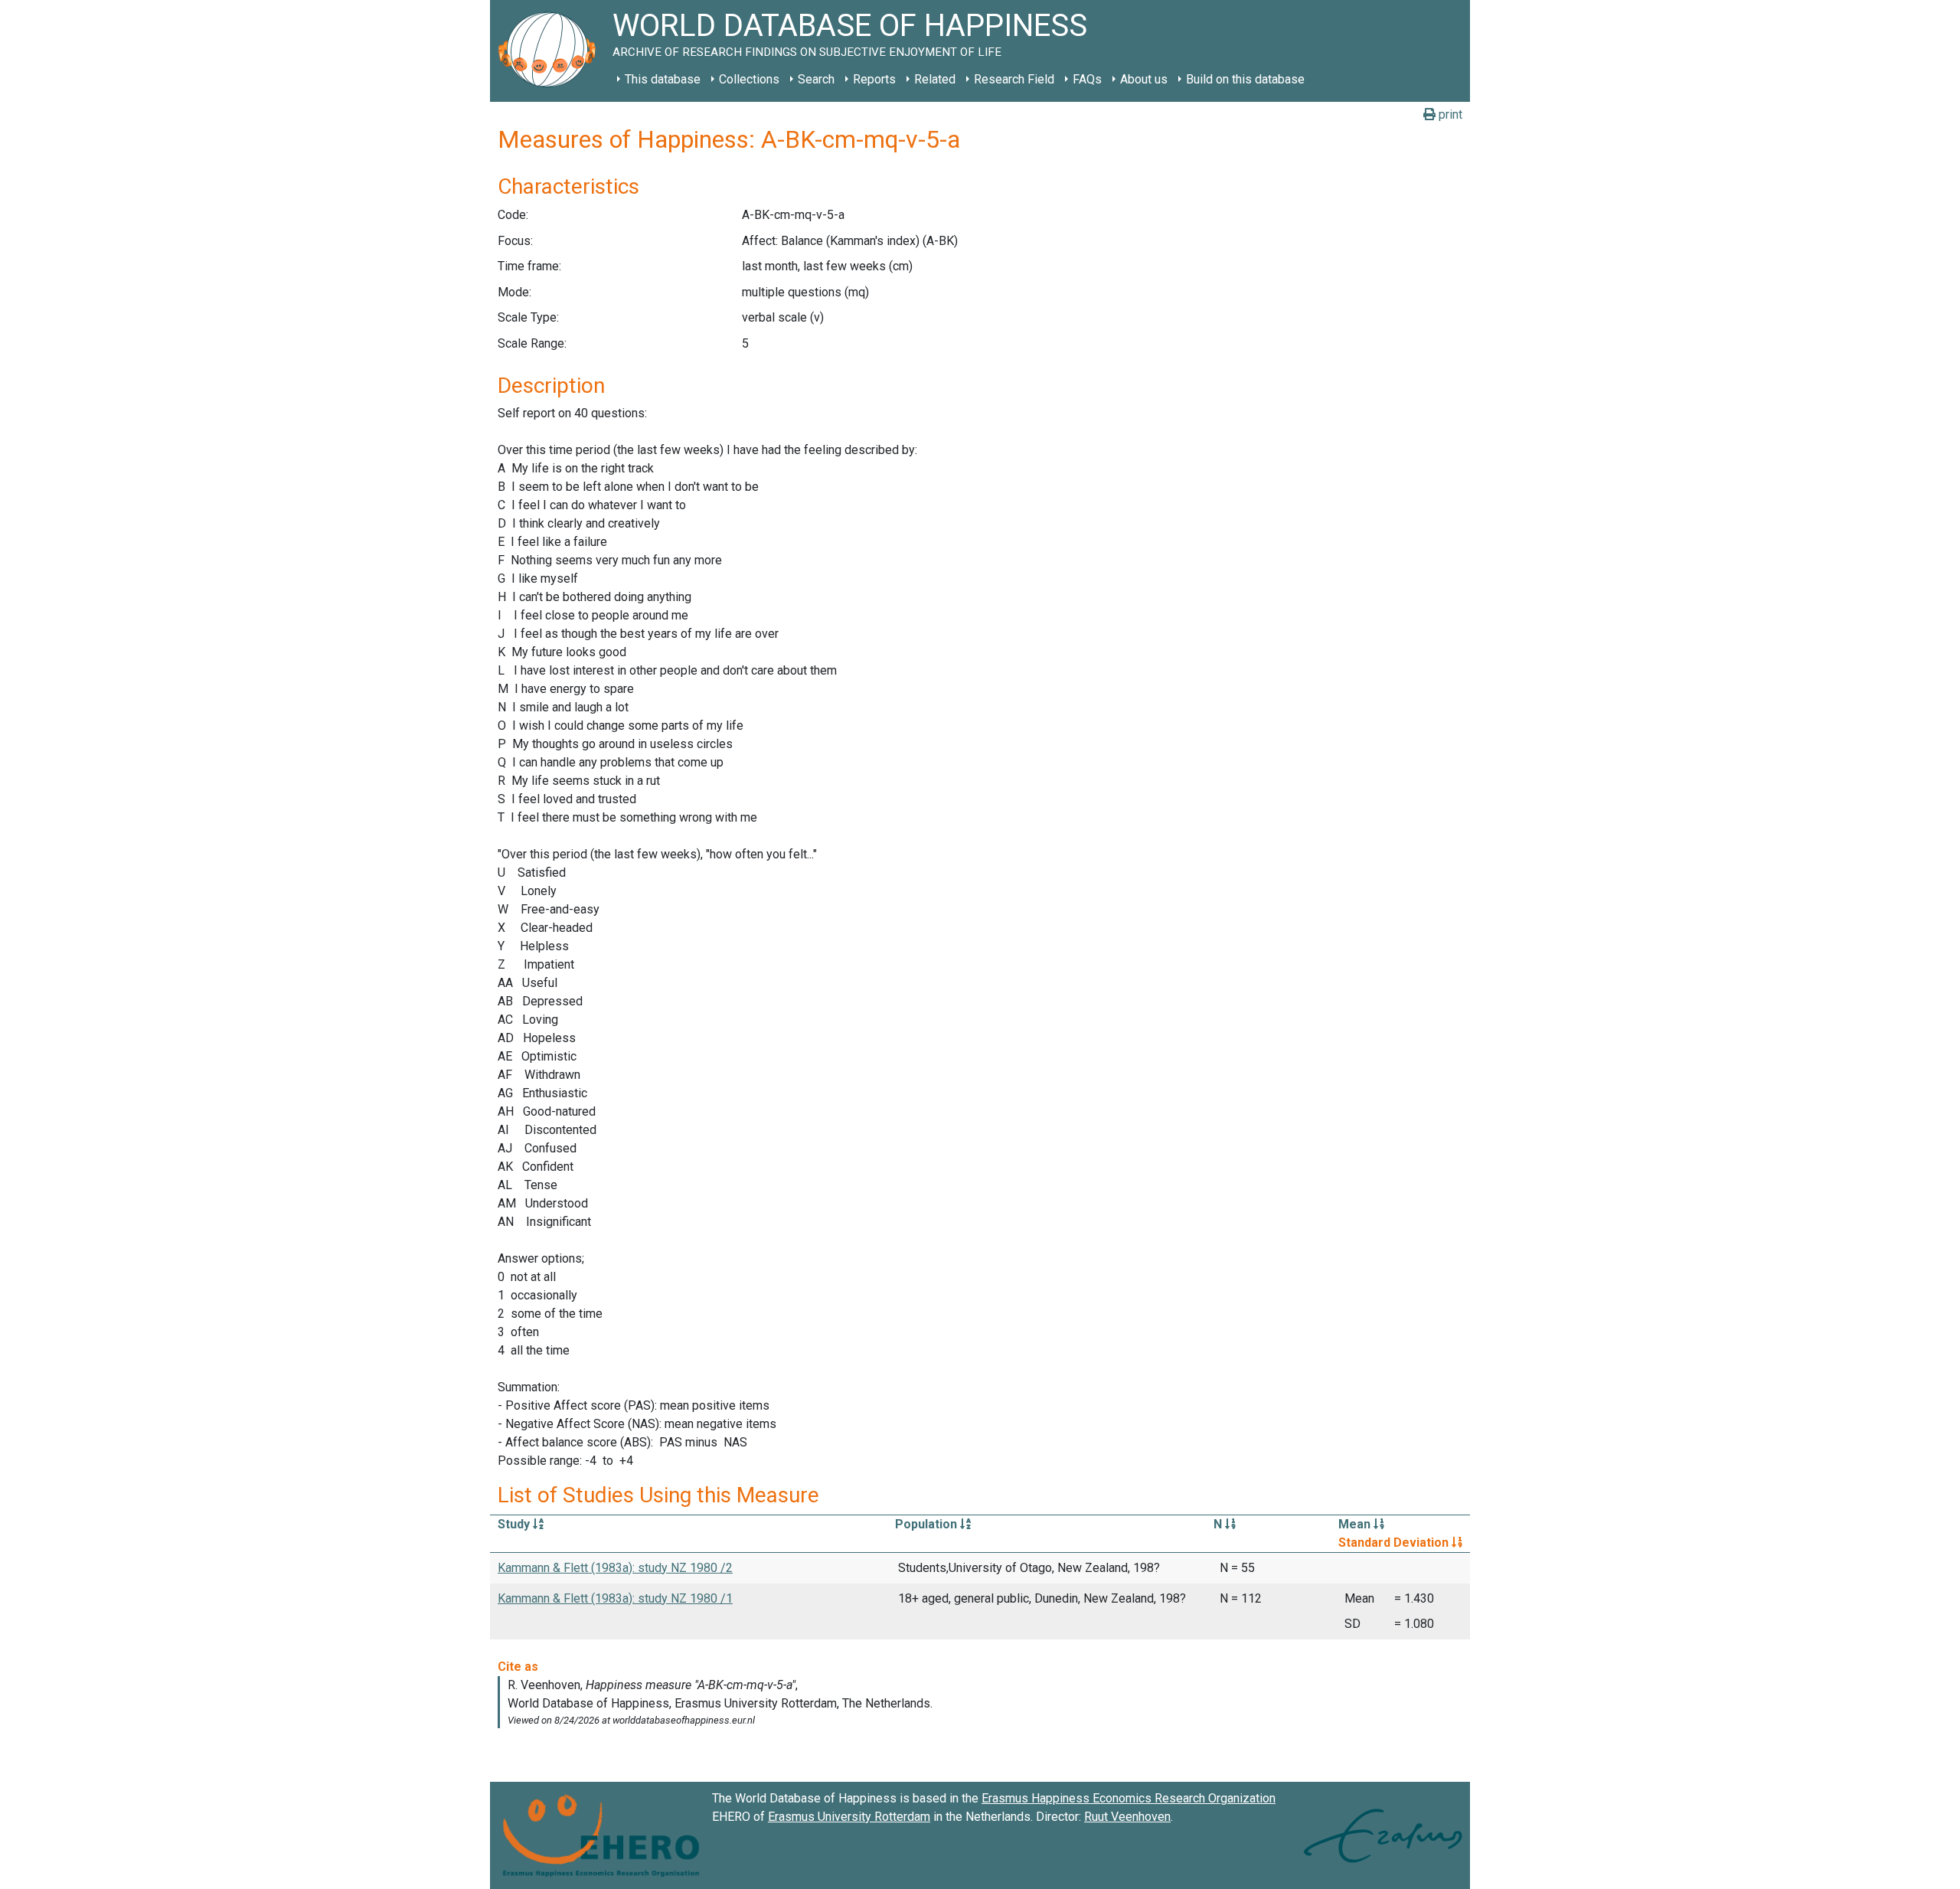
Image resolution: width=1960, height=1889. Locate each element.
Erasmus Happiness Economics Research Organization (1129, 1798)
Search (816, 79)
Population (928, 1524)
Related (935, 79)
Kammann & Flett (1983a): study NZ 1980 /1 (615, 1598)
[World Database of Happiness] (551, 51)
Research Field (1014, 79)
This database (663, 79)
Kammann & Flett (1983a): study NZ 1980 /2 (615, 1568)
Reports (874, 79)
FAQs (1087, 79)
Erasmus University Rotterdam (849, 1817)
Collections (749, 79)
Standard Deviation (1395, 1543)
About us (1144, 79)
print (1449, 114)
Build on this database (1245, 79)
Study (515, 1524)
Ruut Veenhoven (1127, 1817)
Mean (1356, 1524)
